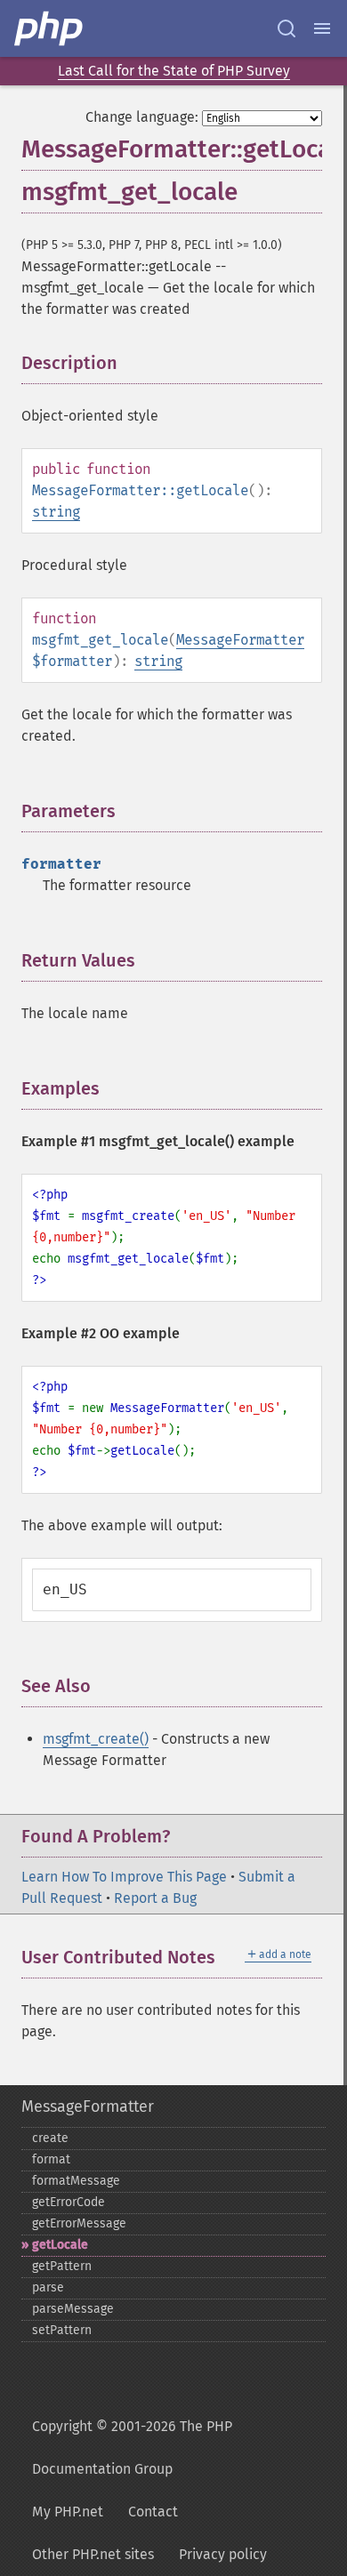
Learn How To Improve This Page (124, 1877)
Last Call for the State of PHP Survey (174, 71)
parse (48, 2287)
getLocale (60, 2245)
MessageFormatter (240, 640)
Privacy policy (223, 2554)
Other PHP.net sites (93, 2554)
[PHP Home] (50, 28)
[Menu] (322, 28)
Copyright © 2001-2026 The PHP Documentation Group (132, 2448)
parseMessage (73, 2309)
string (56, 512)
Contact (153, 2512)
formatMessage (76, 2181)
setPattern (62, 2330)
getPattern (62, 2266)
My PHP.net (68, 2512)
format (51, 2159)
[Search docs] (286, 28)
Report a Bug (155, 1898)
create (50, 2138)
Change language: (142, 117)
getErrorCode (69, 2202)
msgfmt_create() (96, 1739)
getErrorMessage (79, 2223)
